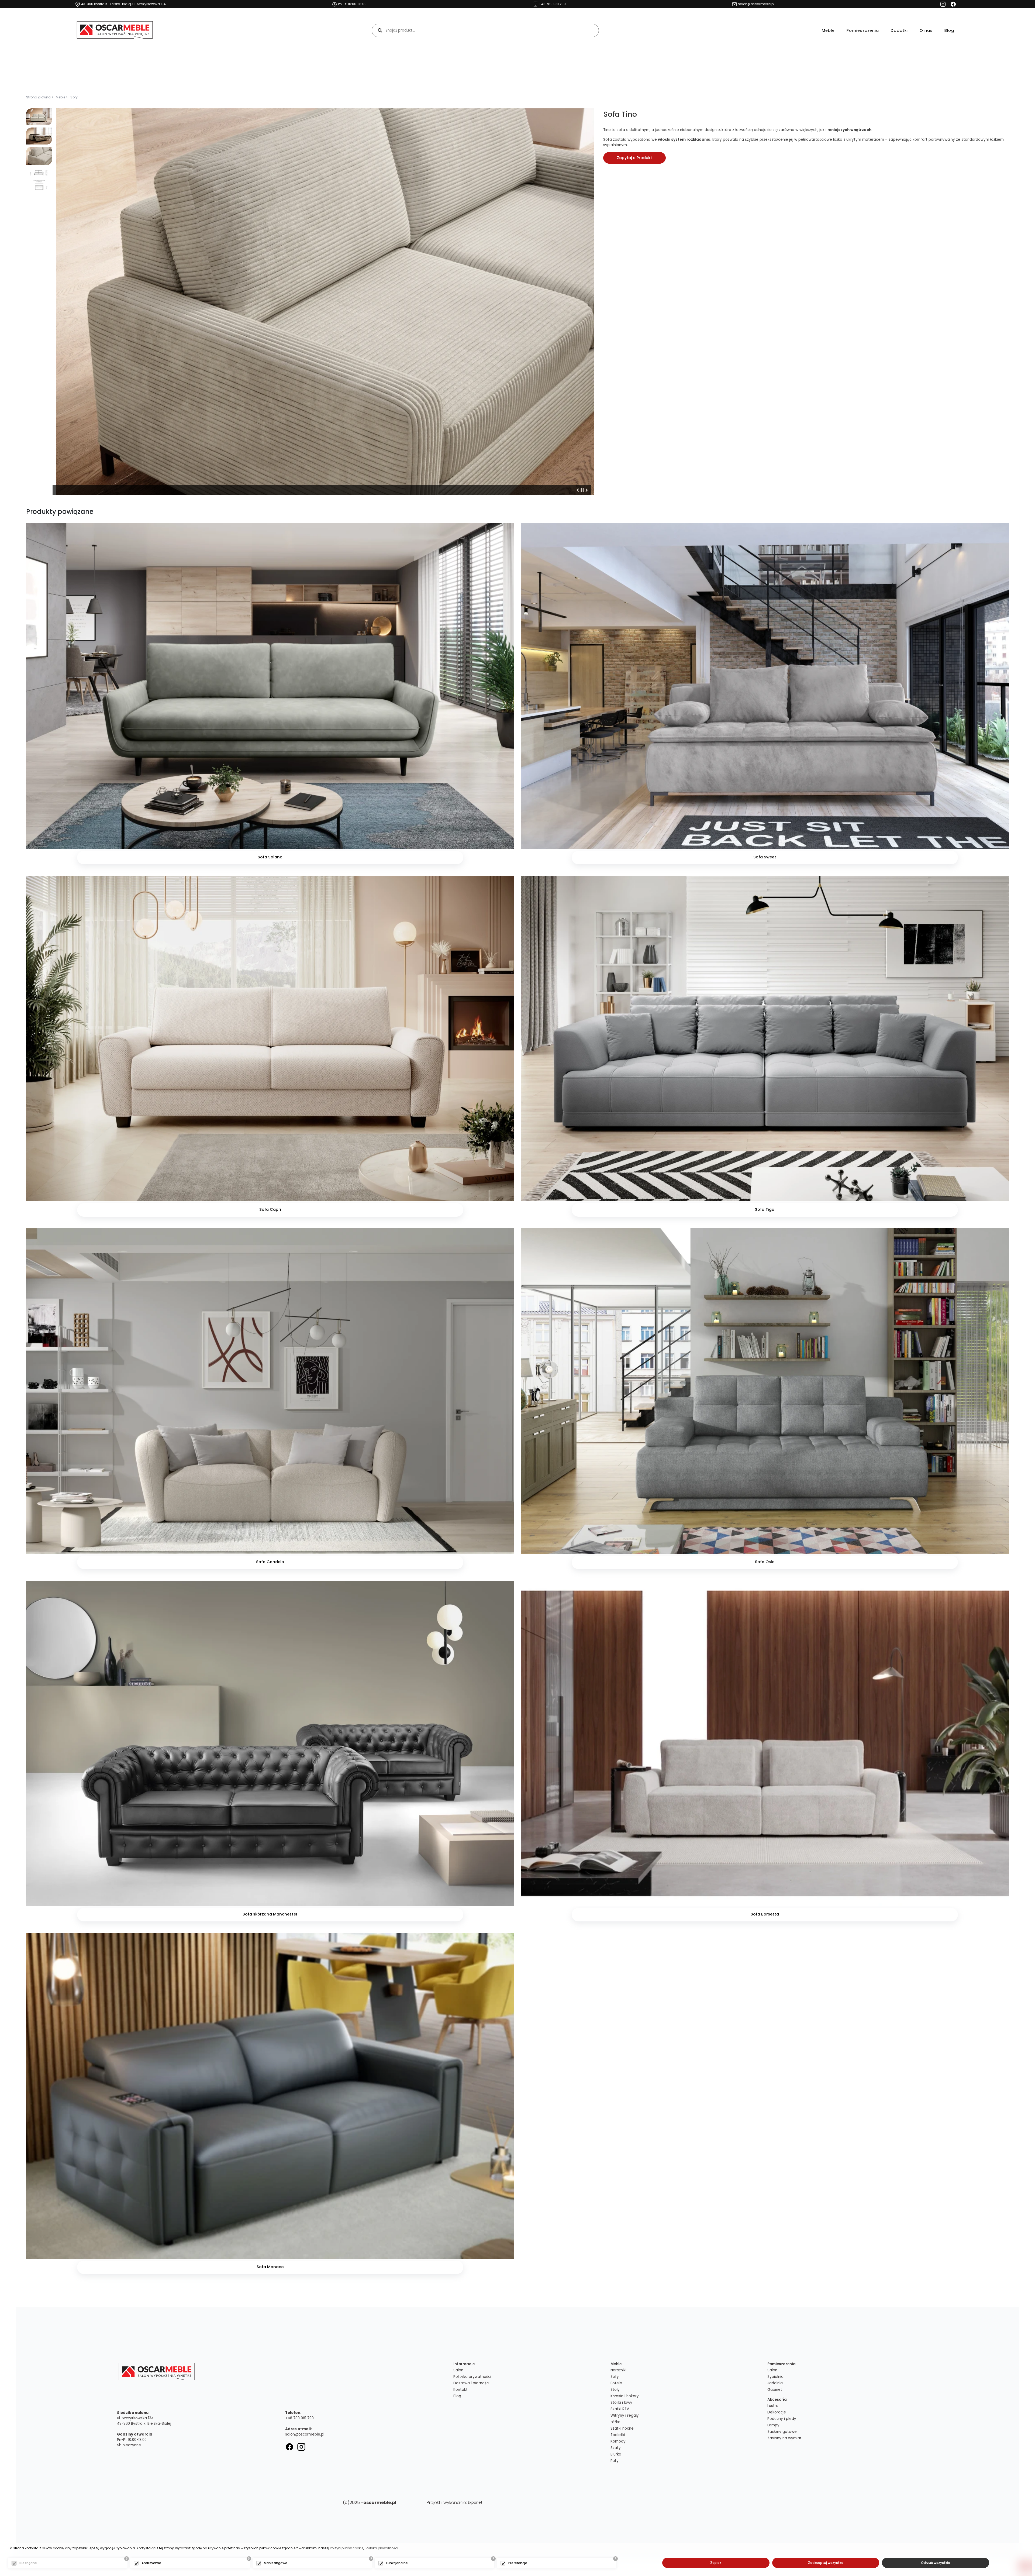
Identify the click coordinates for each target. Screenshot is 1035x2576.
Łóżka (615, 2422)
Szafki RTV (620, 2409)
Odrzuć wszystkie (936, 2563)
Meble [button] (828, 30)
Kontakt (460, 2390)
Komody (618, 2441)
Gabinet (775, 2390)
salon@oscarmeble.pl (305, 2434)
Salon (458, 2370)
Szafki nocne (622, 2428)
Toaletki (618, 2435)
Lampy (773, 2425)
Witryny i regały (625, 2415)
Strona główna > (40, 97)
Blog (949, 30)
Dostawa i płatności (471, 2383)
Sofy (74, 97)
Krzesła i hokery (625, 2396)
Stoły (615, 2390)
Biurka (616, 2454)
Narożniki (618, 2370)
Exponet (475, 2503)
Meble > (62, 97)
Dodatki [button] (899, 30)
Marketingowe (276, 2563)
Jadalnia (775, 2383)
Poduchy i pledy (782, 2419)
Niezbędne (28, 2563)
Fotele (616, 2383)
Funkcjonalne (397, 2563)
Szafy (616, 2448)
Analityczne (151, 2563)
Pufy (615, 2461)
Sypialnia (775, 2377)
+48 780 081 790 (299, 2418)
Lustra (773, 2406)
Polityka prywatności (472, 2377)
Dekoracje (777, 2412)
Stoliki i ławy (621, 2403)
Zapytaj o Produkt (634, 158)
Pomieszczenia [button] (863, 30)
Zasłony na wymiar (784, 2438)
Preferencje (518, 2563)
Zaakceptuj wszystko (826, 2563)
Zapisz (716, 2563)
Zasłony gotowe (782, 2432)
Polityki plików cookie (347, 2548)
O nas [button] (926, 30)
